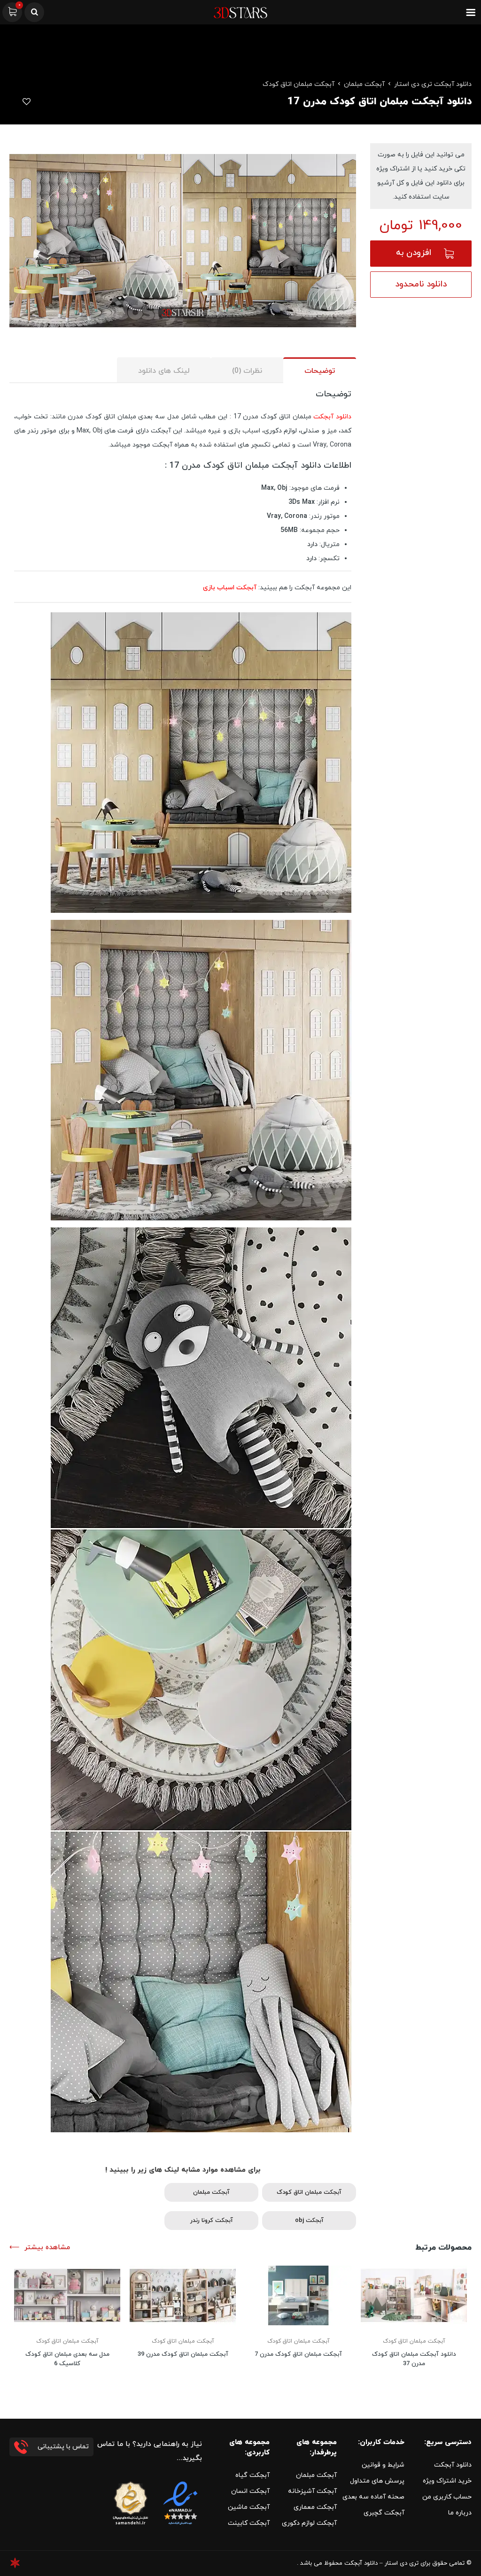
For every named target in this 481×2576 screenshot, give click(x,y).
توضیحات (320, 371)
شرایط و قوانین (383, 2465)
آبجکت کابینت (249, 2523)
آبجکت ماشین (249, 2507)
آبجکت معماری (315, 2507)
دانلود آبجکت (332, 417)
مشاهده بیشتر (47, 2248)
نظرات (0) (247, 371)
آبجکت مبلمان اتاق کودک (299, 84)
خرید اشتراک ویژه (447, 2481)
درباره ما (460, 2513)
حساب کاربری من (447, 2497)
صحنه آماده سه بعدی (373, 2497)
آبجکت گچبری (384, 2513)
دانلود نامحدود (421, 284)
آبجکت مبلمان (364, 84)
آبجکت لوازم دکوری (309, 2523)
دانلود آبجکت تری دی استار (433, 84)
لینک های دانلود (164, 371)
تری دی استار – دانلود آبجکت (381, 2563)
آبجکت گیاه (252, 2475)
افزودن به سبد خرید (414, 257)
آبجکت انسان (250, 2491)
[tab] (320, 370)
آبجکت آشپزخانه (312, 2491)
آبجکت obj (309, 2221)
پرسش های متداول (377, 2481)
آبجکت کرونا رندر (212, 2221)
